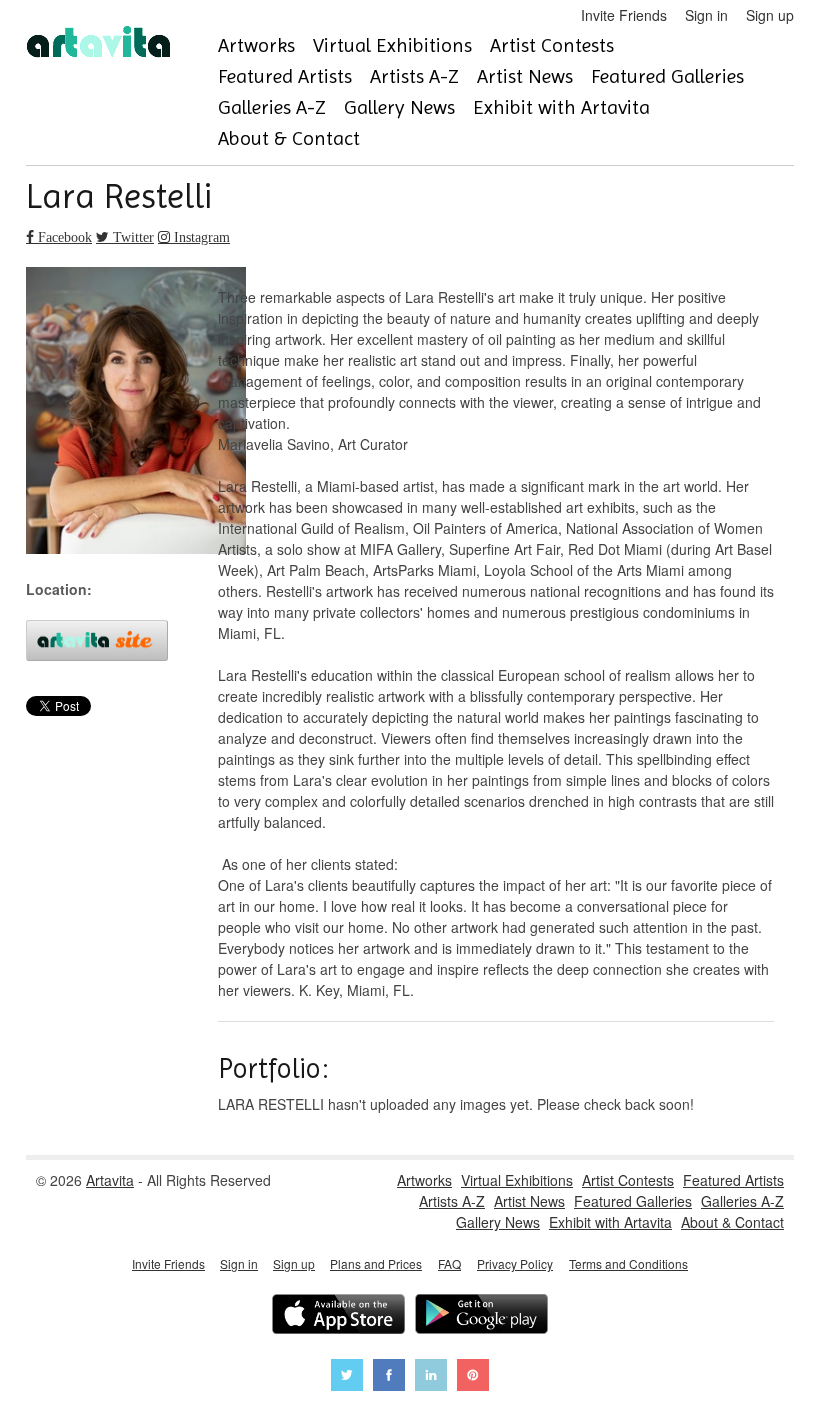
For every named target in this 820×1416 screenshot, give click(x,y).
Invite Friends (624, 15)
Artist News (525, 76)
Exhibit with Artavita (561, 107)
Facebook (63, 237)
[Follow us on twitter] (347, 1377)
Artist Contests (552, 45)
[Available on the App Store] (338, 1316)
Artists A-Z (414, 76)
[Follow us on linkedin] (431, 1377)
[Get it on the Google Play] (481, 1316)
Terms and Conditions (628, 1263)
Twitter (131, 237)
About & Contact (289, 138)
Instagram (200, 237)
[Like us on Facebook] (389, 1377)
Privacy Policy (515, 1263)
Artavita (110, 1180)
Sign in (706, 15)
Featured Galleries (667, 76)
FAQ (449, 1263)
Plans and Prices (376, 1263)
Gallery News (399, 107)
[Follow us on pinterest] (473, 1377)
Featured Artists (285, 76)
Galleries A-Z (272, 107)
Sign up (770, 15)
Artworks (256, 45)
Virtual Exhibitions (392, 45)
